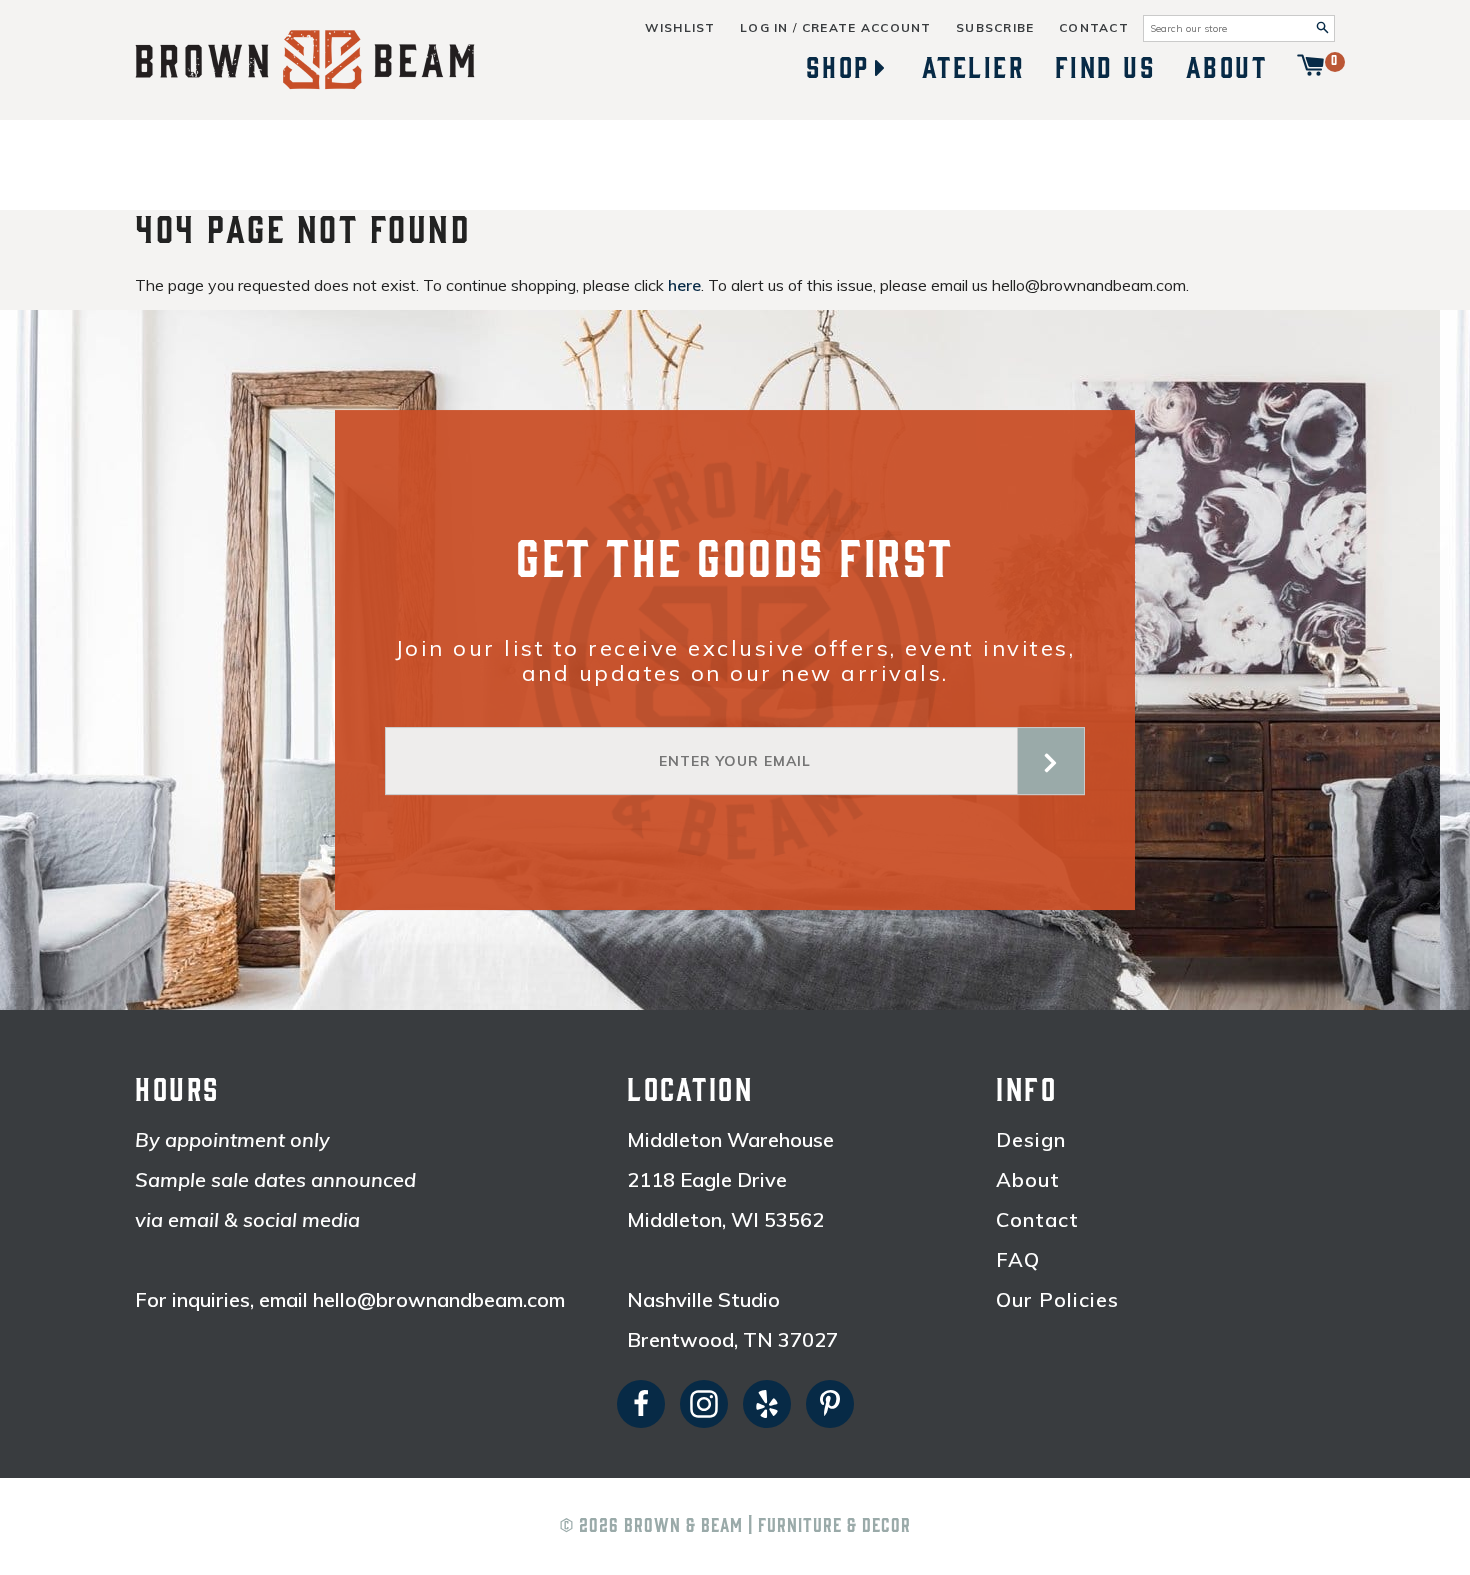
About (1227, 68)
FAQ (1018, 1260)
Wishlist (680, 28)
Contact (1094, 28)
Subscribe (995, 28)
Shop (838, 68)
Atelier (974, 68)
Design (1031, 1140)
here (684, 285)
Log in (764, 28)
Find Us (1106, 68)
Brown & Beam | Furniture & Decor (767, 1526)
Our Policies (1057, 1300)
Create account (867, 28)
